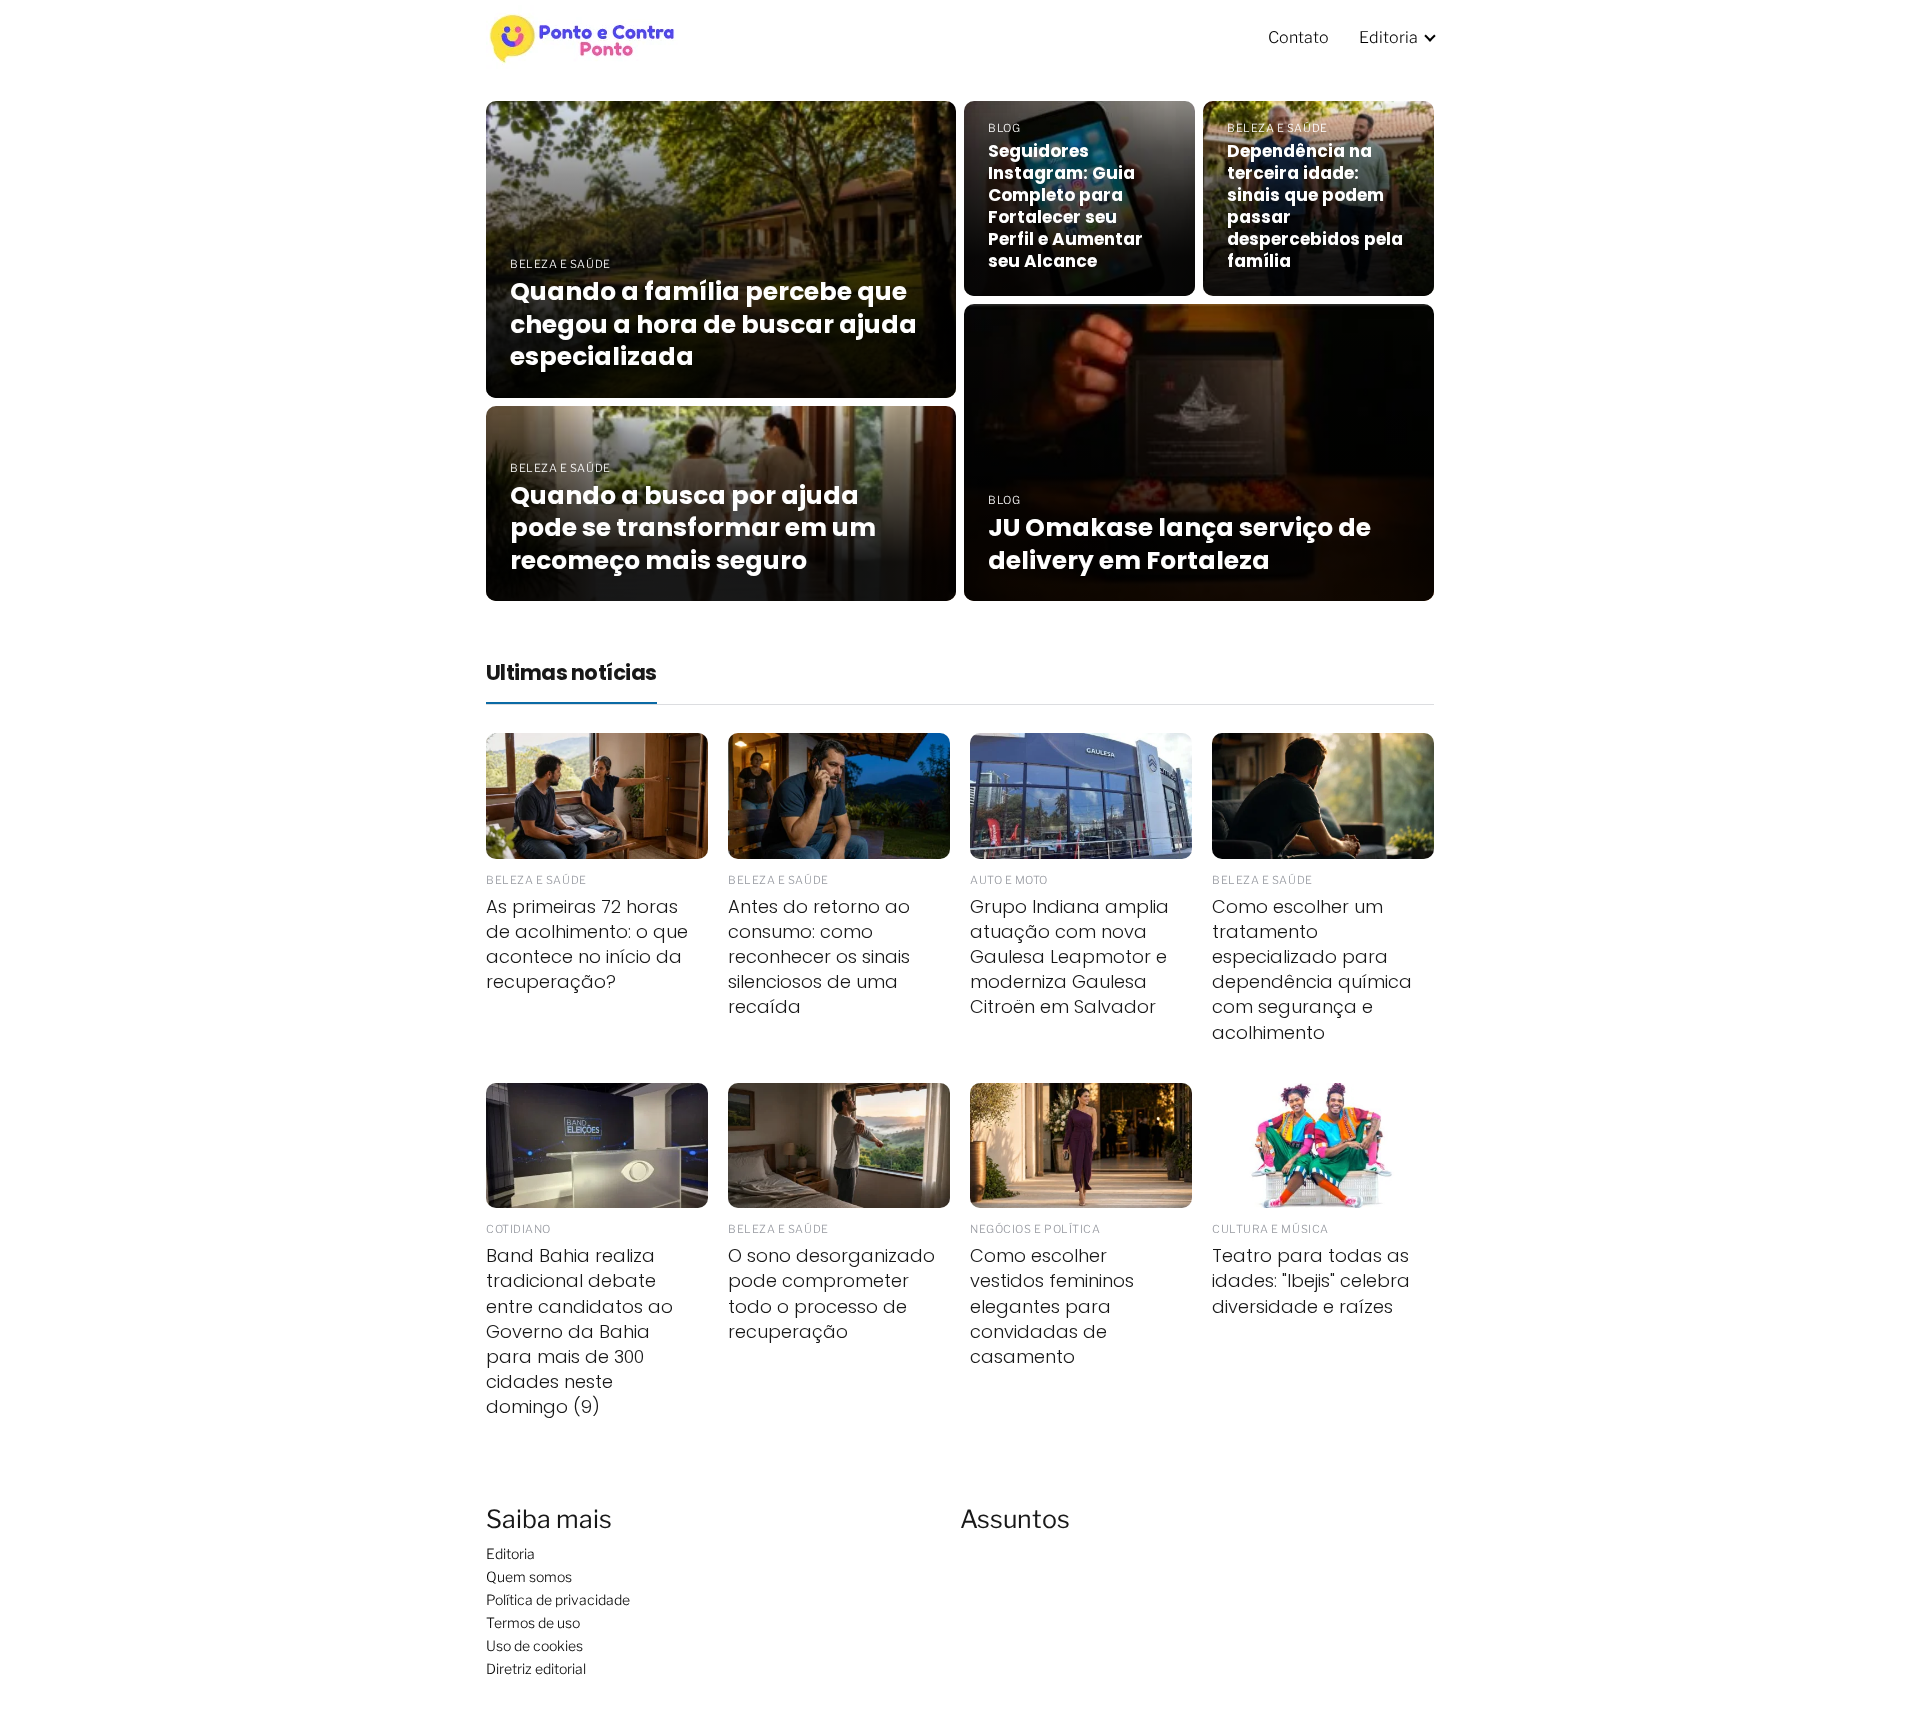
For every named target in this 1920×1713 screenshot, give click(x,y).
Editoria (1388, 37)
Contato (1298, 37)
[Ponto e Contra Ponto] (584, 35)
